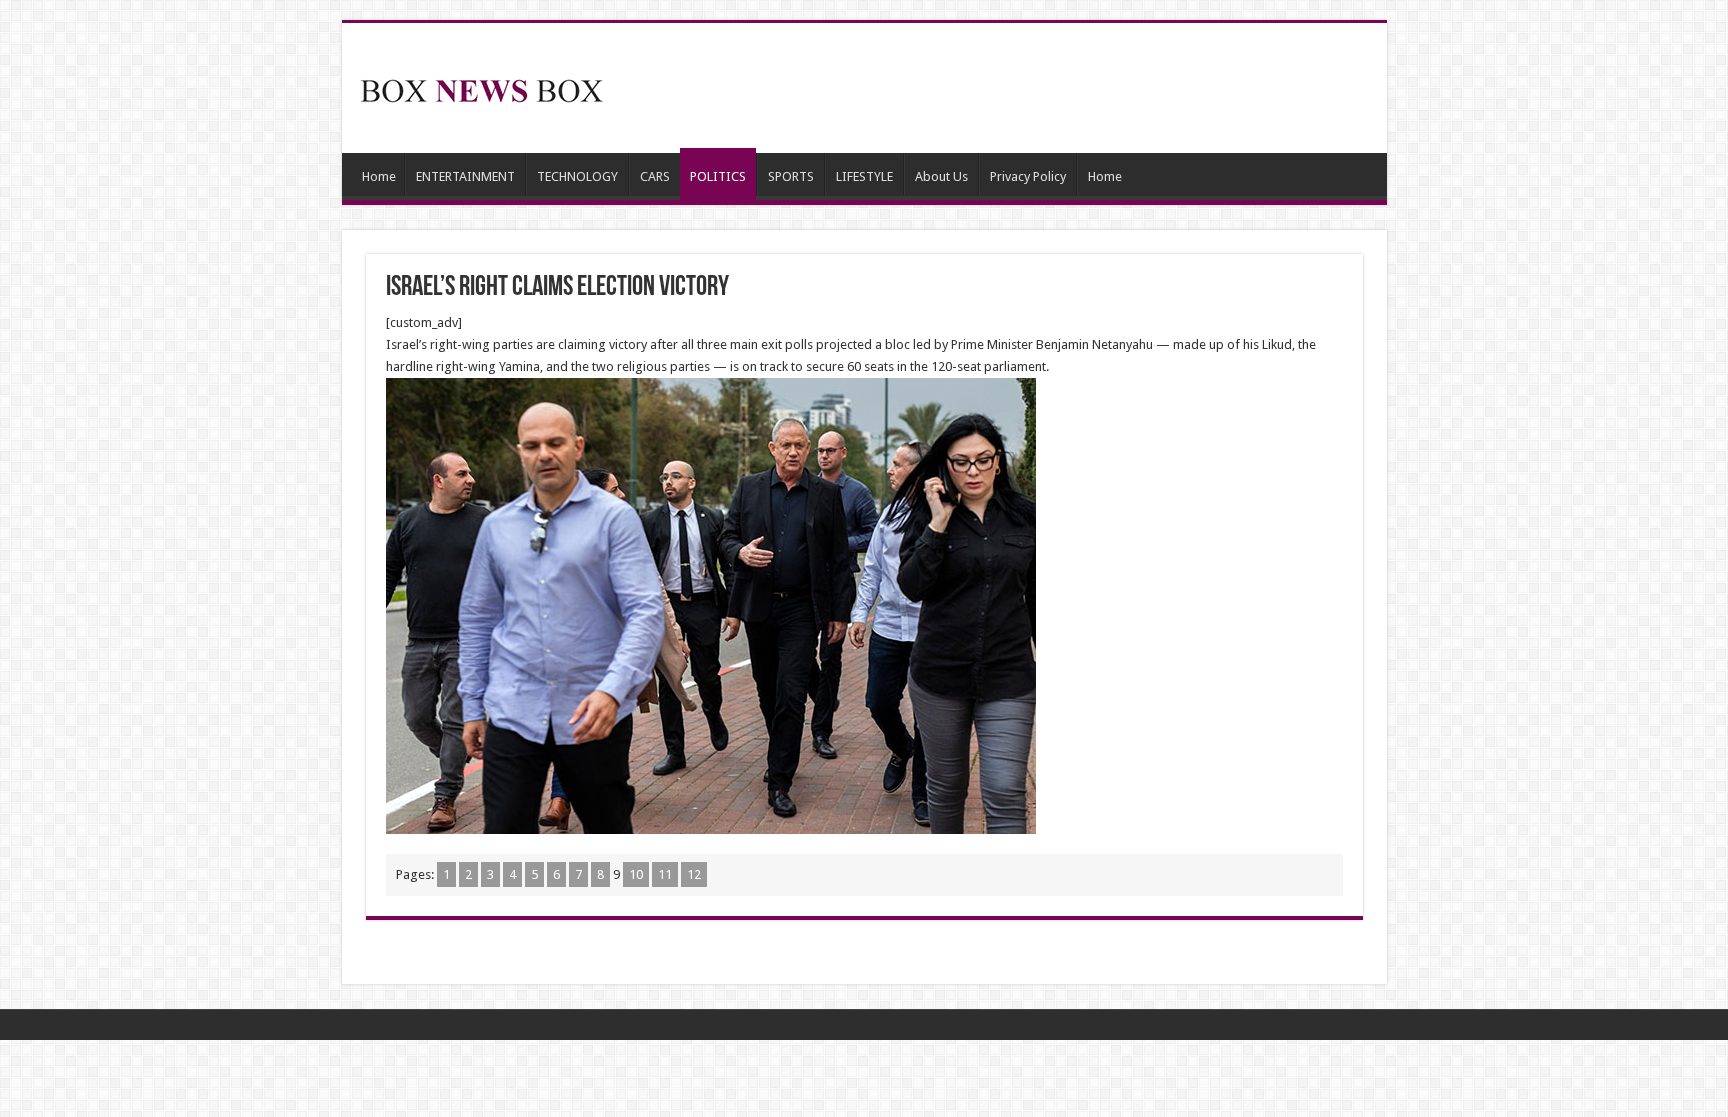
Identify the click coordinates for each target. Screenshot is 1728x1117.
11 (665, 874)
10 (636, 874)
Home (379, 176)
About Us (941, 176)
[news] (482, 87)
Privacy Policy (1028, 176)
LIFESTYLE (864, 176)
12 (694, 874)
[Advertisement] (1008, 88)
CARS (655, 176)
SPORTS (791, 176)
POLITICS (718, 176)
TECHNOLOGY (577, 176)
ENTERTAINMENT (465, 176)
